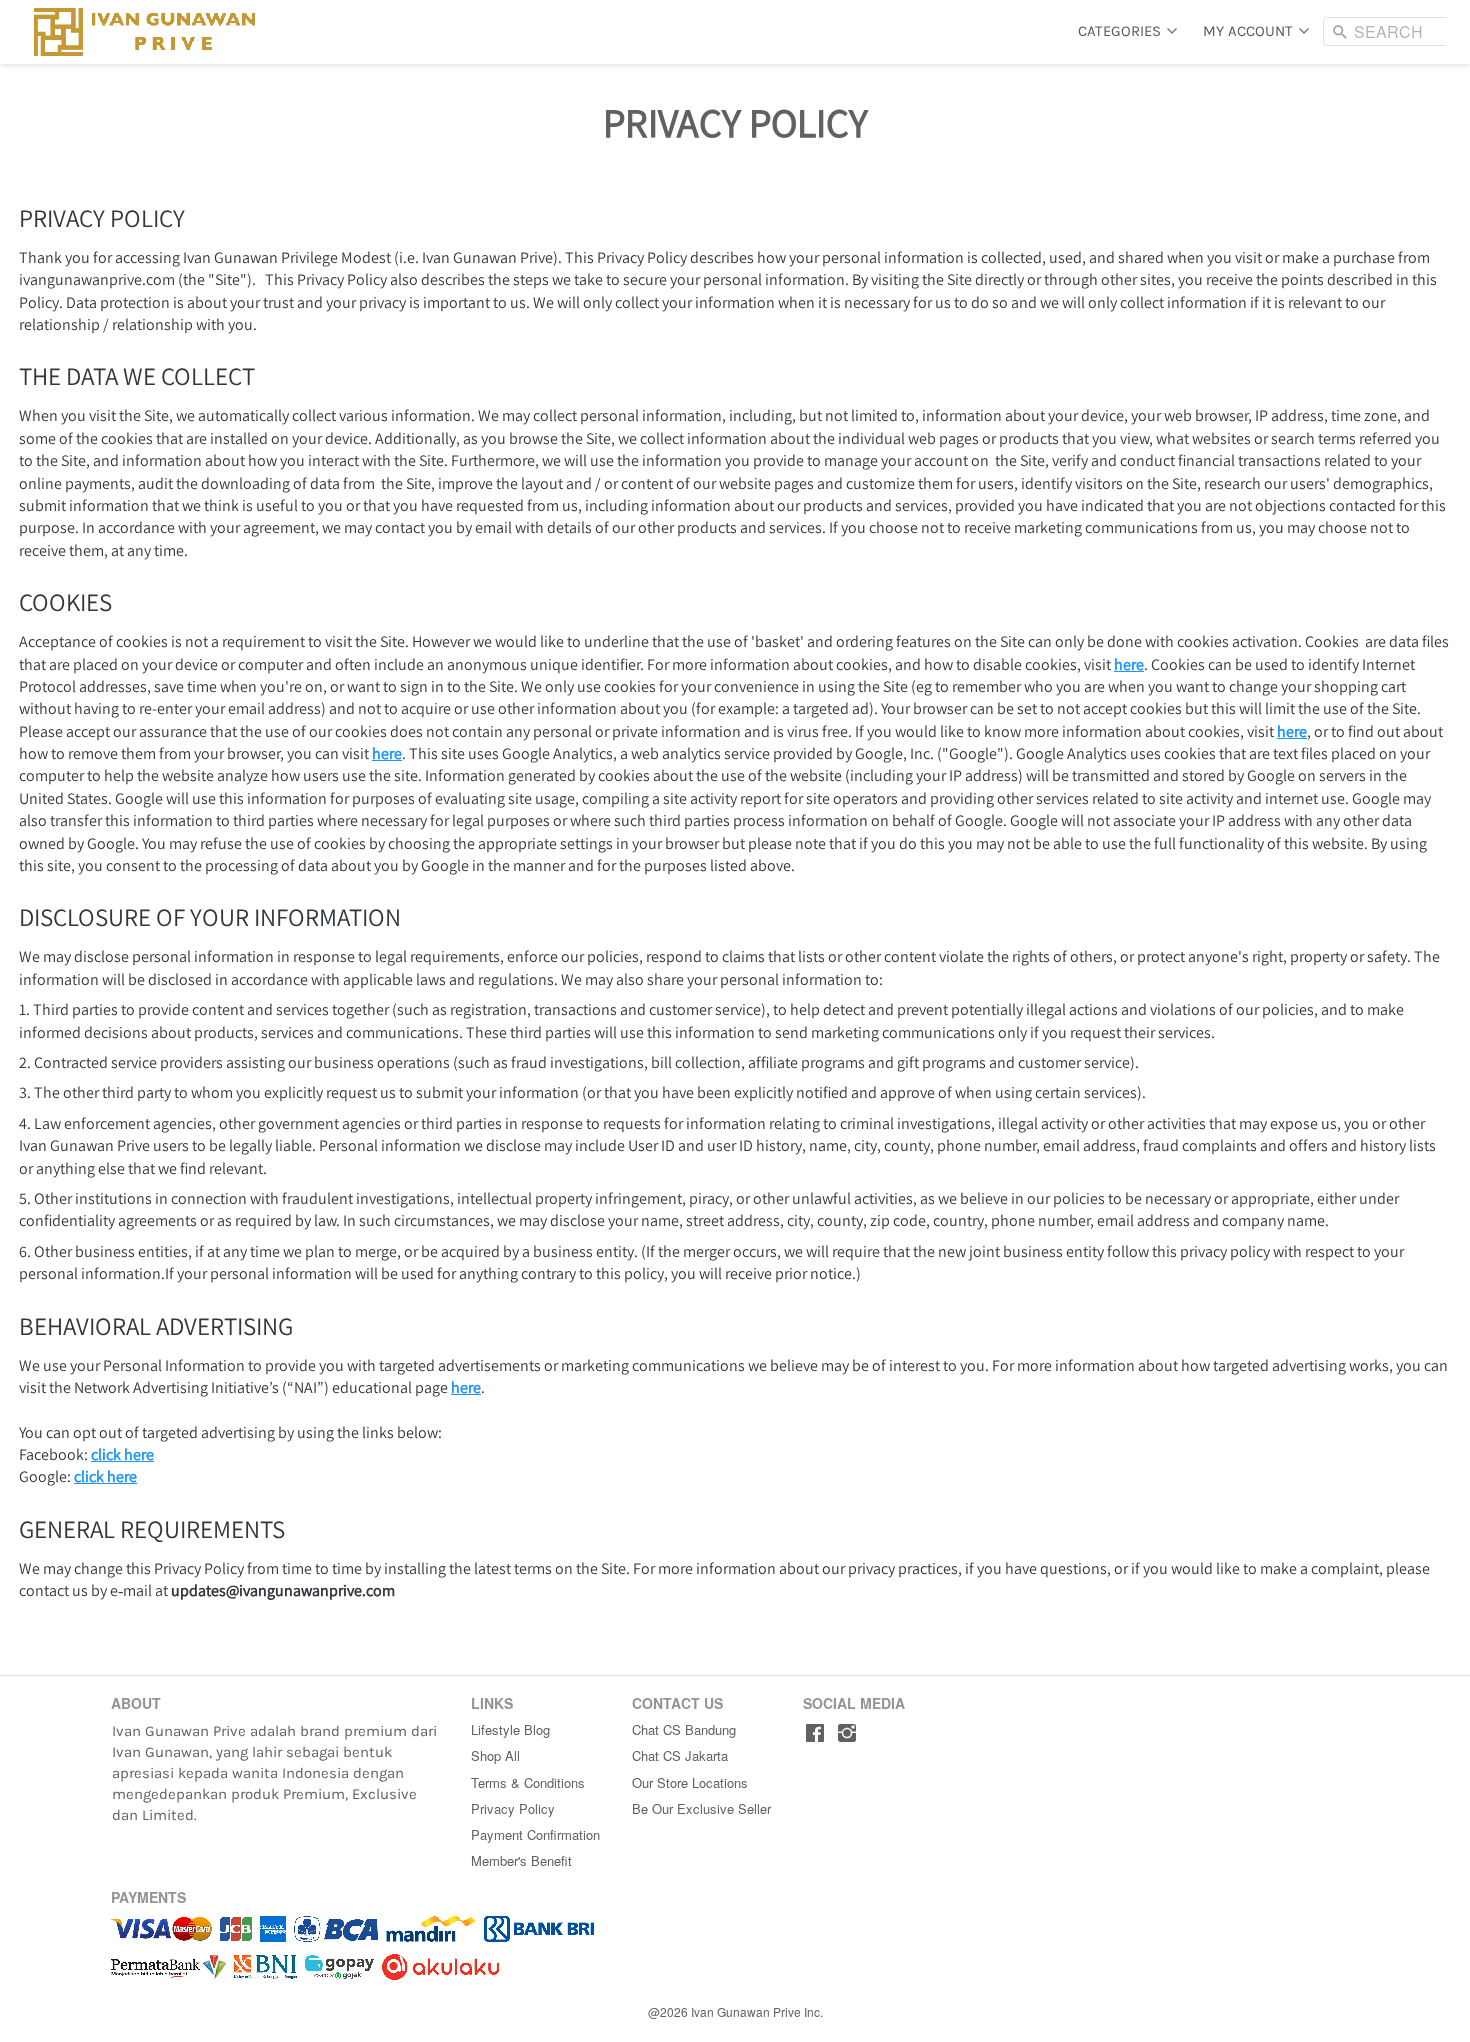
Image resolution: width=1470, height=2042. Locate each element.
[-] (815, 1733)
